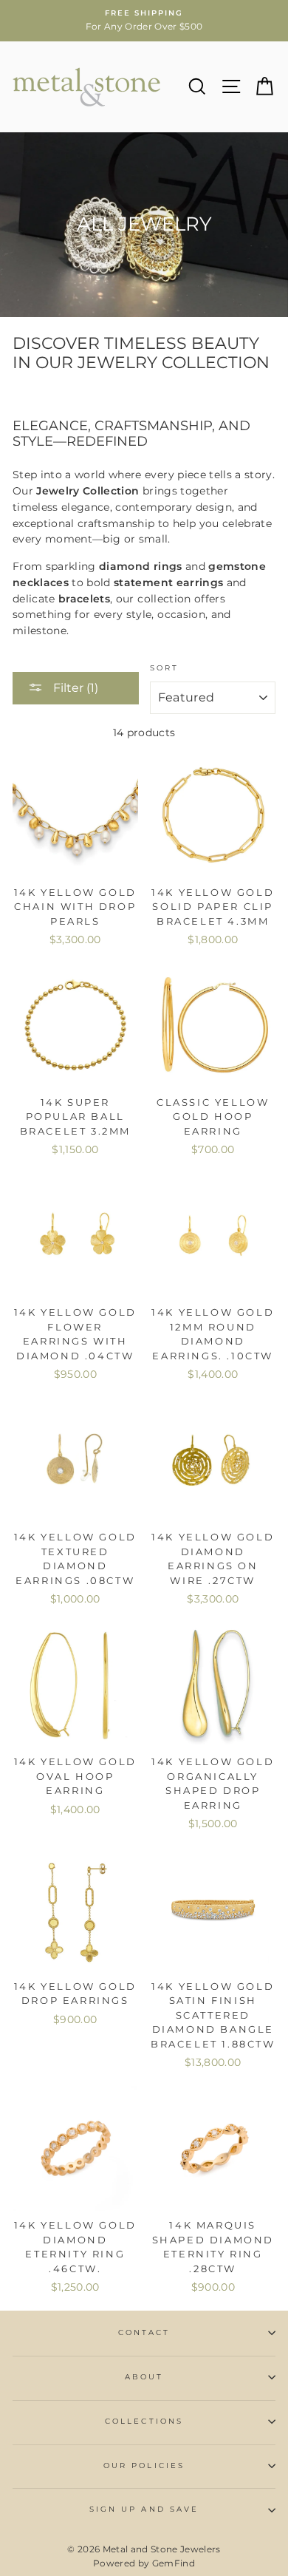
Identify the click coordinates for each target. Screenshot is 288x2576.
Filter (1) (74, 688)
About (144, 2377)
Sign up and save (144, 2509)
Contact (144, 2332)
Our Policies (144, 2465)
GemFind (174, 2563)
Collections (144, 2421)
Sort (164, 668)
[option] (144, 21)
